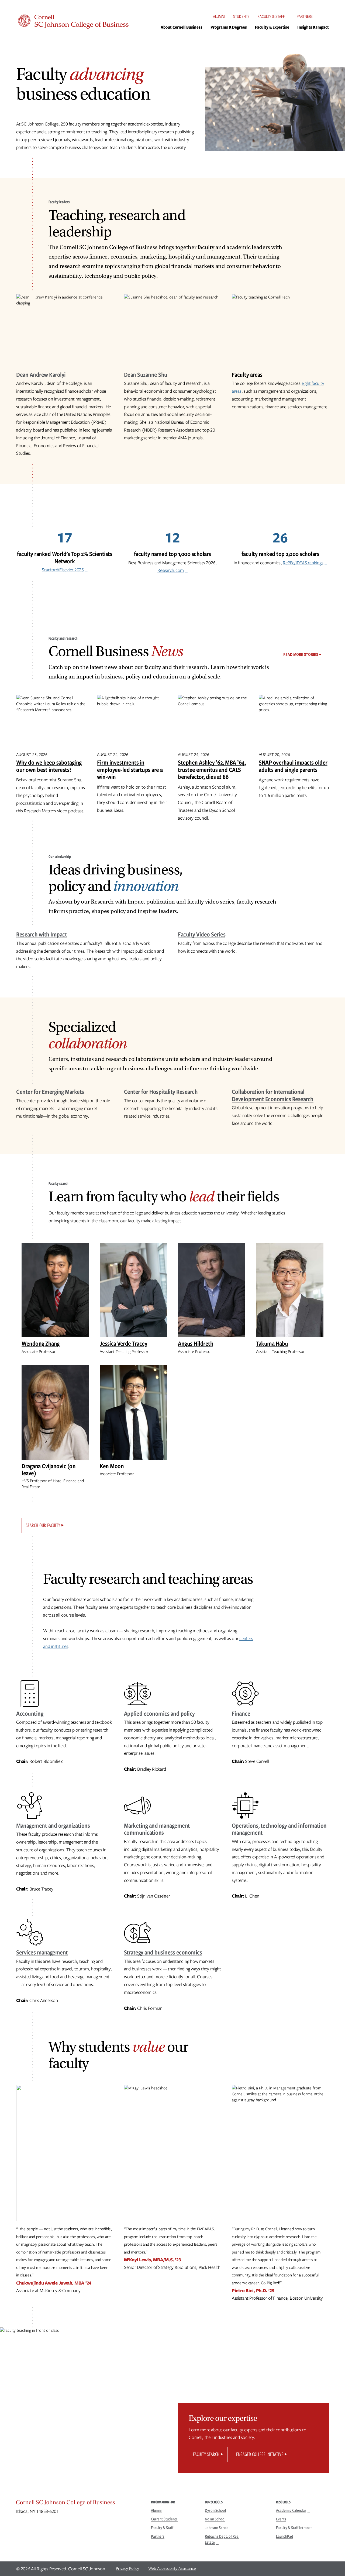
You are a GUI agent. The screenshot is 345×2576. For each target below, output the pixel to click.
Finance (241, 1713)
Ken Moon (112, 1466)
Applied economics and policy (159, 1713)
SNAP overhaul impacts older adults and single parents (293, 766)
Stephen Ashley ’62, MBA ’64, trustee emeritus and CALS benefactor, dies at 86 (212, 769)
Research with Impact (42, 934)
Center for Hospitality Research (161, 1092)
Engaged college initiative (260, 2454)
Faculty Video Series (202, 934)
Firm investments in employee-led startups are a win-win (130, 769)
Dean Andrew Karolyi (41, 374)
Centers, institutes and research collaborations (106, 1059)
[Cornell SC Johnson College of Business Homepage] (78, 2504)
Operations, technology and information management (279, 1829)
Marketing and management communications (157, 1829)
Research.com (171, 570)
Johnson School (217, 2528)
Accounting (30, 1713)
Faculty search (206, 2454)
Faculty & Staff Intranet (294, 2528)
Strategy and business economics (163, 1952)
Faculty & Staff (271, 16)
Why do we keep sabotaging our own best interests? (49, 766)
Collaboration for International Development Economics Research (273, 1095)
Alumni (219, 16)
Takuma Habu (272, 1343)
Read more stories (301, 654)
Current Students (164, 2519)
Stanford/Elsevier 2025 (63, 570)
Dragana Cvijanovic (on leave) (49, 1470)
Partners (305, 16)
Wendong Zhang (41, 1343)
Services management (42, 1952)
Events (281, 2519)
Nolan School (215, 2519)
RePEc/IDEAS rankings (303, 563)
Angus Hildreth (196, 1343)
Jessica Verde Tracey (123, 1343)
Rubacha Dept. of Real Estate (222, 2539)
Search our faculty (43, 1525)
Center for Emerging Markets (50, 1092)
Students (241, 16)
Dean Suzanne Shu (146, 374)
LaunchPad (285, 2536)
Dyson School (215, 2510)
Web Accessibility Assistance (172, 2568)
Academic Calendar (291, 2510)
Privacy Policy (127, 2568)
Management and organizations (53, 1825)
